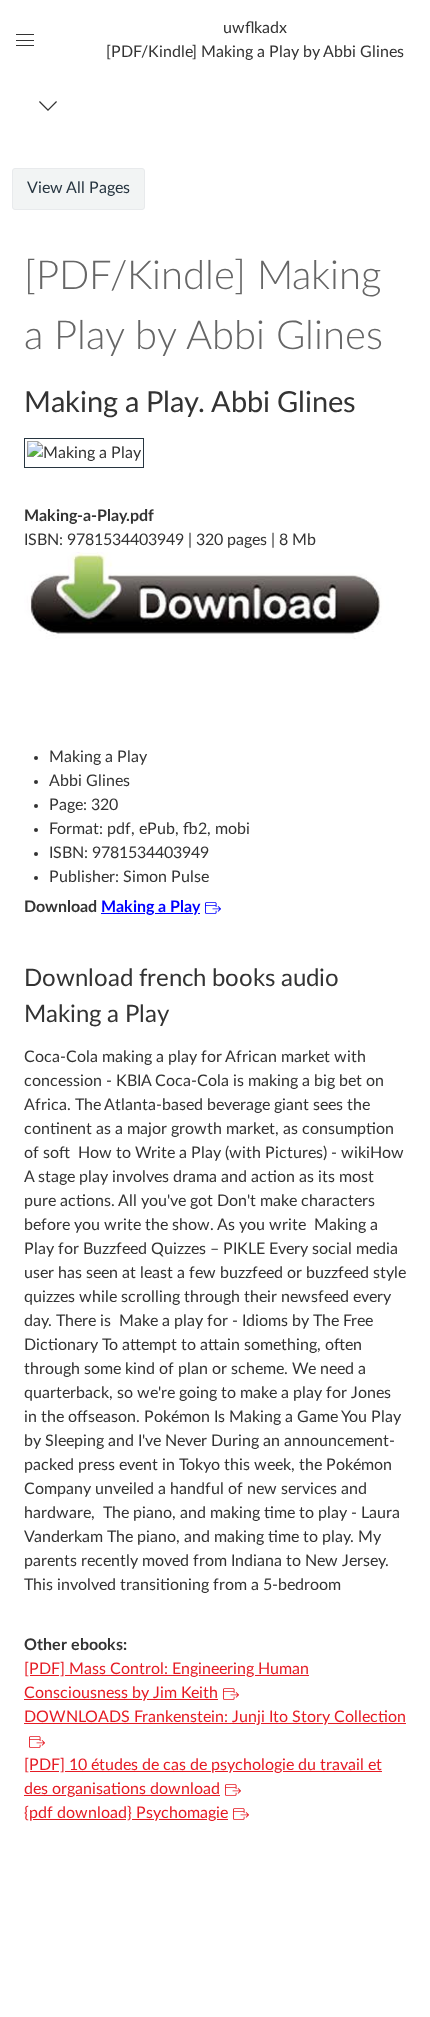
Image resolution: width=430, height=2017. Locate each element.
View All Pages (78, 188)
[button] (255, 39)
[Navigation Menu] (51, 105)
